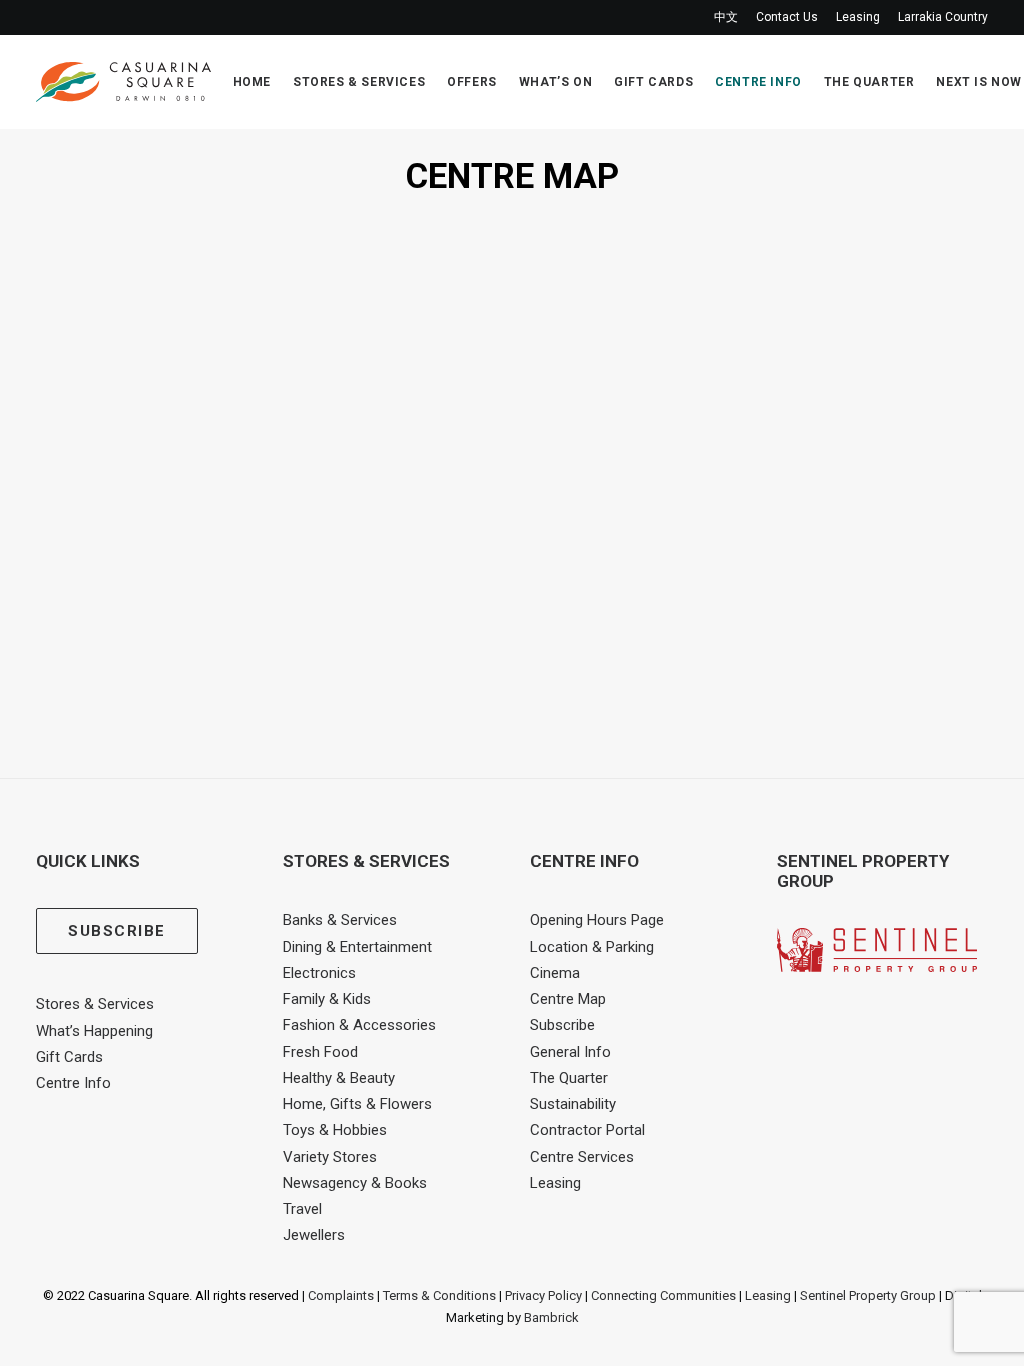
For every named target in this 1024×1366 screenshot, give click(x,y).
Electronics (319, 973)
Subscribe (562, 1025)
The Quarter (869, 82)
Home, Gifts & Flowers (357, 1104)
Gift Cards (653, 82)
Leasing (858, 17)
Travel (302, 1209)
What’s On (555, 82)
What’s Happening (94, 1031)
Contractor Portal (587, 1130)
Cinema (555, 973)
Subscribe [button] (117, 931)
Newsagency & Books (355, 1183)
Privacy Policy (543, 1295)
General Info (570, 1052)
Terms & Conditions (439, 1295)
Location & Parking (592, 947)
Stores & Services (359, 82)
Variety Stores (330, 1157)
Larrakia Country (943, 17)
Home (252, 82)
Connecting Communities (663, 1295)
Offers (472, 82)
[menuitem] (729, 17)
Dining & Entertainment (357, 947)
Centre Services (582, 1157)
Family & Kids (327, 999)
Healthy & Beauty (339, 1078)
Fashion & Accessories (359, 1025)
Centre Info (758, 82)
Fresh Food (320, 1052)
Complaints (341, 1295)
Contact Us (787, 17)
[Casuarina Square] (123, 82)
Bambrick (551, 1317)
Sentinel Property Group (868, 1295)
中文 (726, 17)
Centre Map (568, 999)
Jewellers (314, 1235)
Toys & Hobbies (335, 1130)
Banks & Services (340, 920)
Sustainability (573, 1104)
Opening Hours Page (597, 920)
